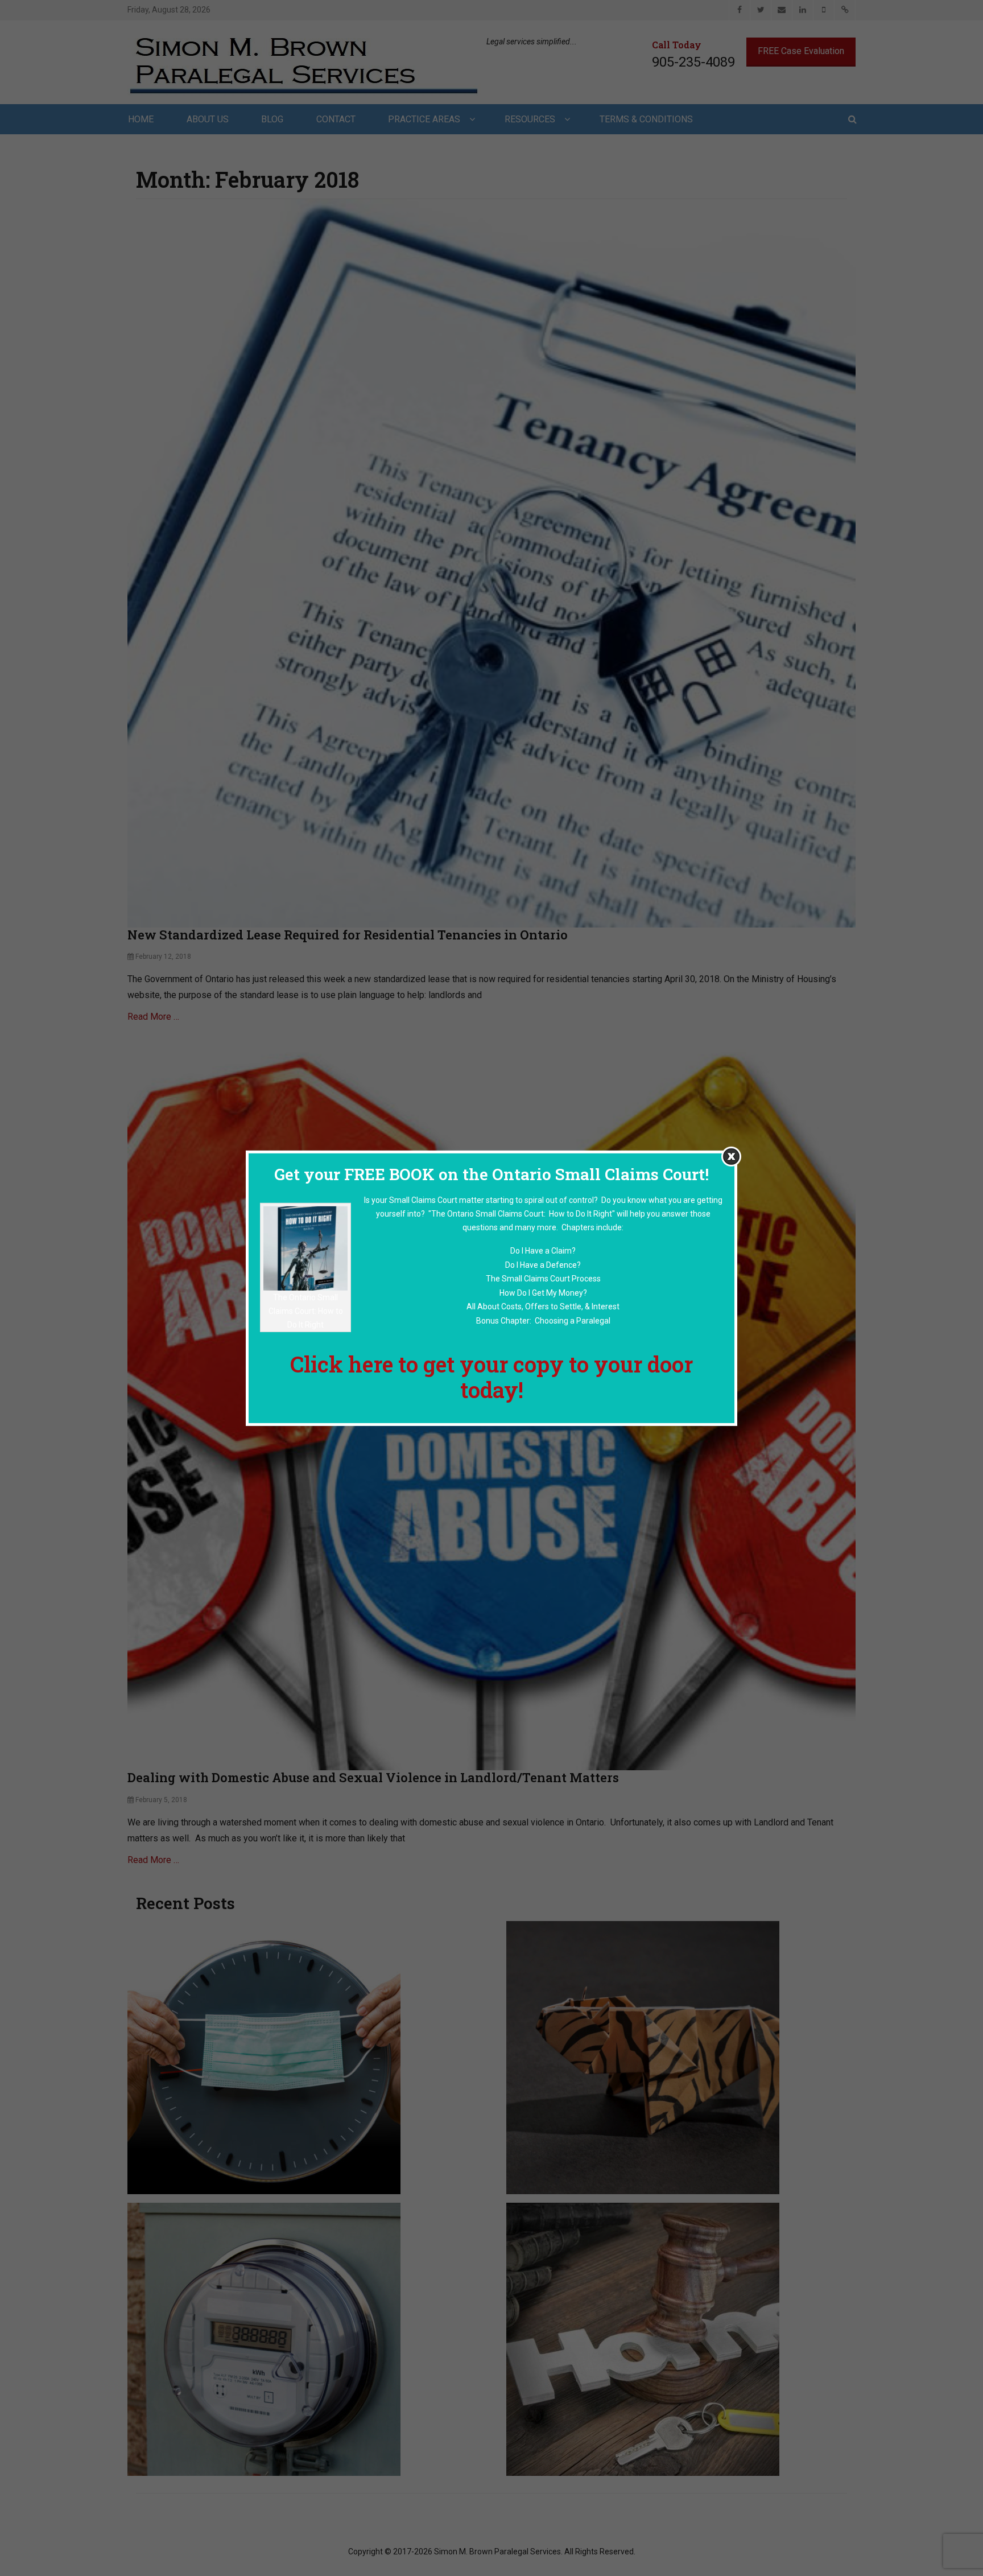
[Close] (731, 1156)
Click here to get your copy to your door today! (491, 1376)
